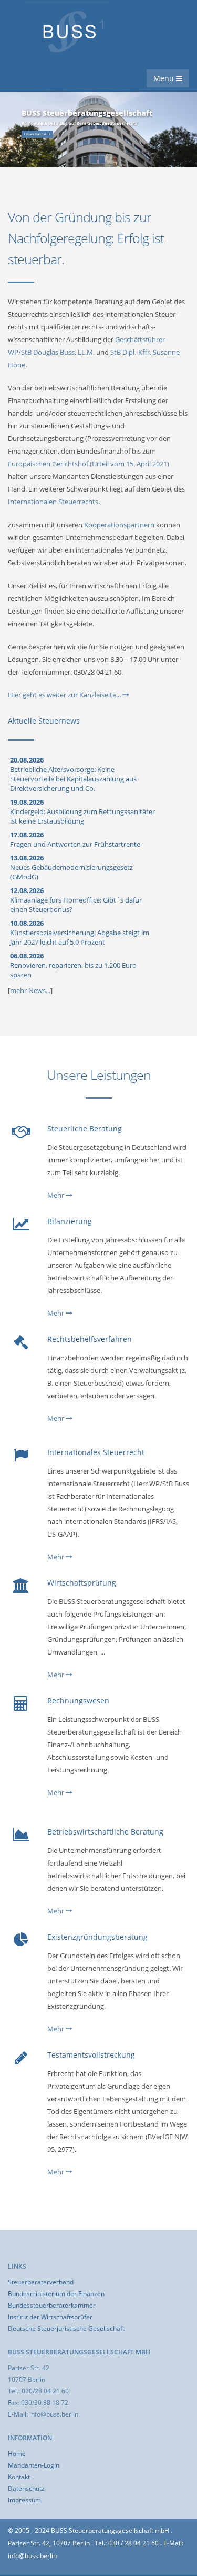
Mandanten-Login (34, 2465)
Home (17, 2453)
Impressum (24, 2500)
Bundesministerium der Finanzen (56, 2293)
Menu (165, 78)
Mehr (56, 1195)
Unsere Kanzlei (36, 134)
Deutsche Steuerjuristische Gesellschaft (66, 2328)
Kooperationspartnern (119, 525)
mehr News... (30, 990)
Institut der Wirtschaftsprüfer (50, 2317)
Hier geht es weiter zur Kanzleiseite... (65, 695)
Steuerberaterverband (41, 2282)
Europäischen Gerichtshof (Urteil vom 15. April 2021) (89, 464)
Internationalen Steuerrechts (53, 502)
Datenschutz (26, 2488)
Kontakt (19, 2477)
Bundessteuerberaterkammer (52, 2305)
